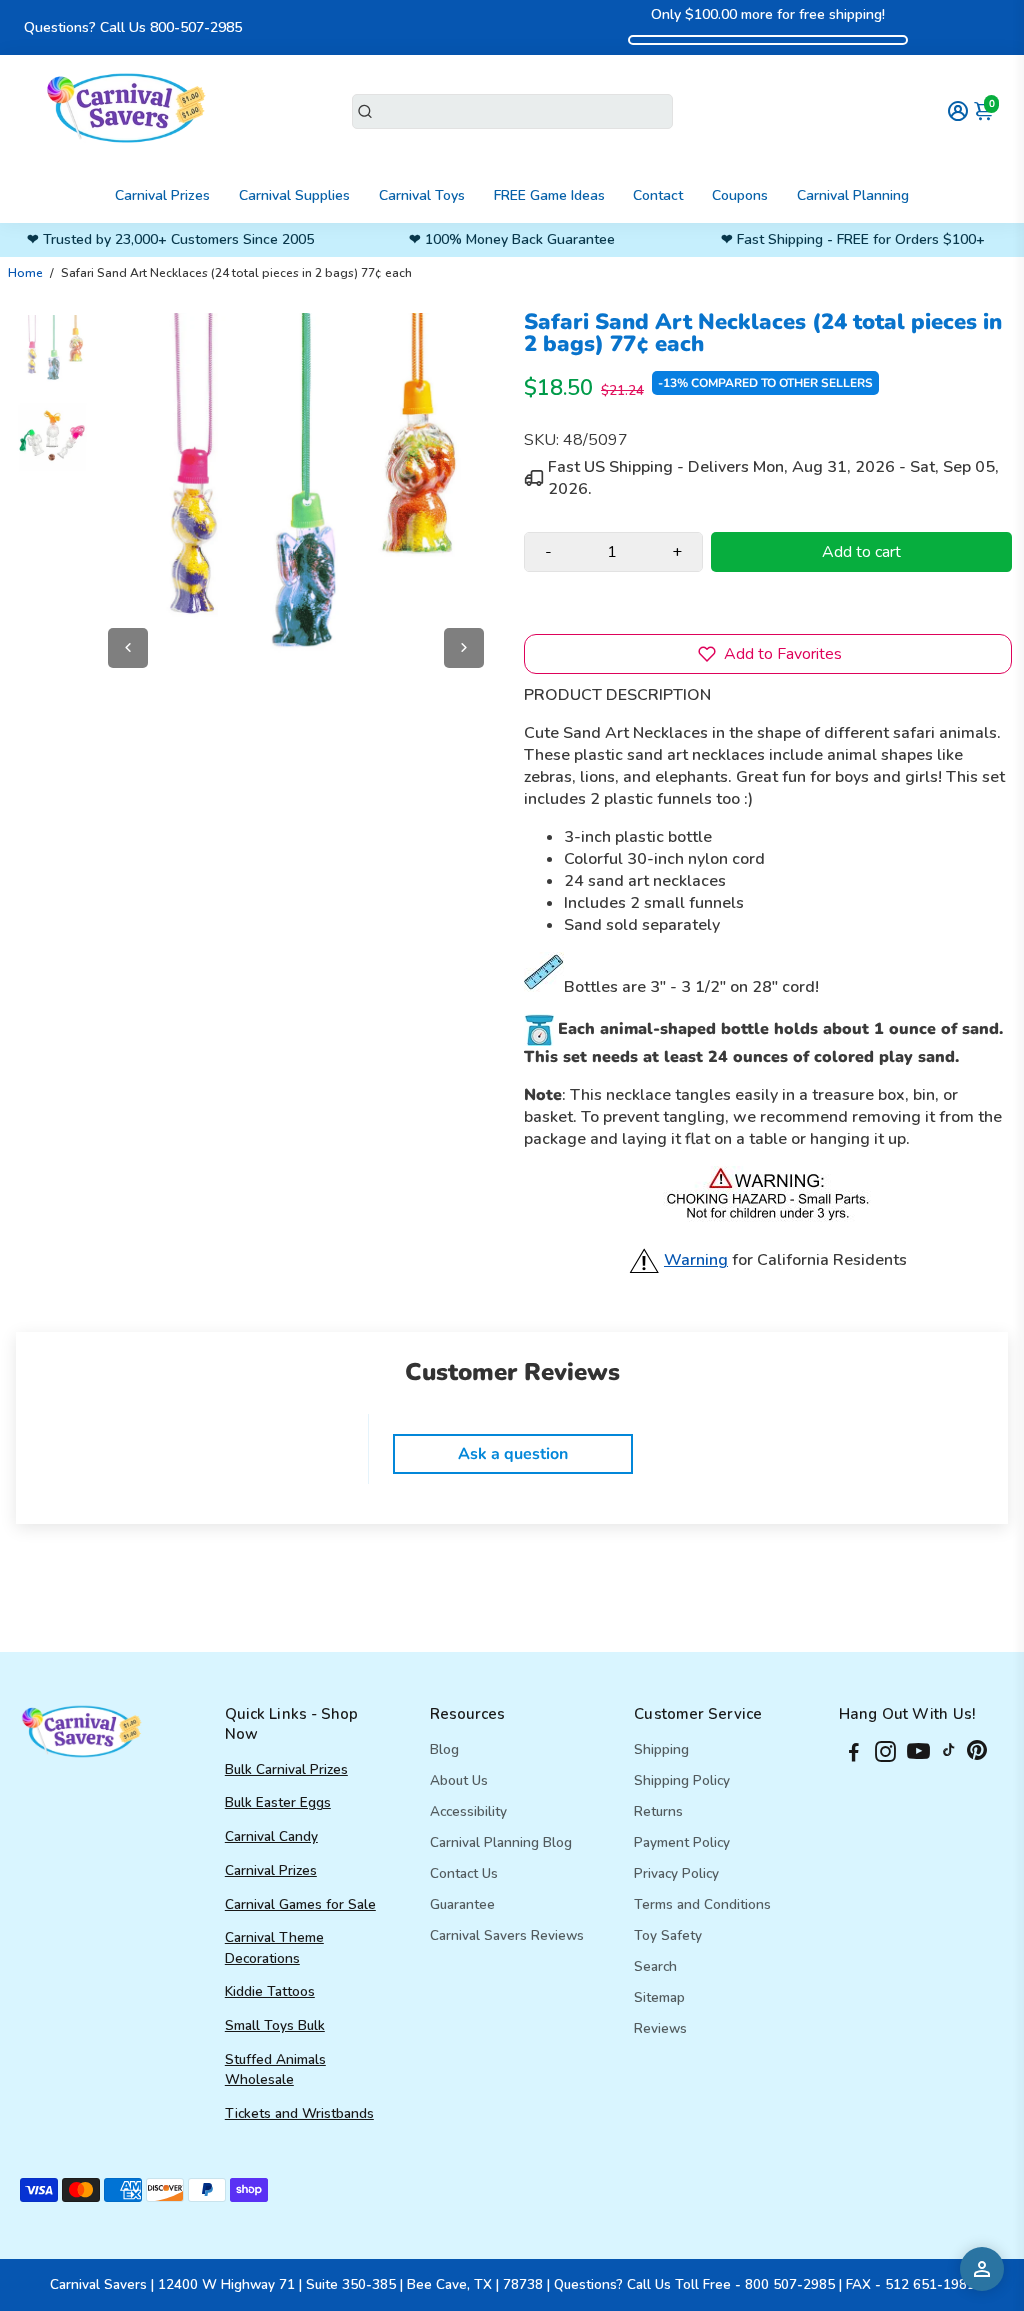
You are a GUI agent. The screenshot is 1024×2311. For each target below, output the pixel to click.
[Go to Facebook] (854, 1755)
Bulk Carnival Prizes (286, 1769)
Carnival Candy (271, 1836)
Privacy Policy (676, 1873)
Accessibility (468, 1811)
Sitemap (659, 1997)
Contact (658, 195)
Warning (696, 1260)
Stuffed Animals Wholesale (275, 2069)
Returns (658, 1811)
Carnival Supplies (294, 195)
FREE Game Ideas (549, 195)
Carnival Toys (422, 195)
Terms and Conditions (702, 1904)
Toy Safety (668, 1935)
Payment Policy (682, 1842)
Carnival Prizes (162, 195)
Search (655, 1966)
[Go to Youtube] (918, 1755)
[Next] (464, 648)
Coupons (740, 195)
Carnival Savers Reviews (507, 1935)
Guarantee (462, 1904)
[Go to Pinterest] (977, 1755)
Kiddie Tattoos (270, 1991)
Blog (444, 1749)
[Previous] (128, 648)
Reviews (660, 2028)
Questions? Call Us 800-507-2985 (133, 27)
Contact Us (464, 1873)
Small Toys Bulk (275, 2025)
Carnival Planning (853, 195)
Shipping (661, 1749)
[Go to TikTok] (949, 1755)
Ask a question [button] (513, 1454)
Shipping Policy (682, 1780)
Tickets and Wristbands (299, 2113)
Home (25, 273)
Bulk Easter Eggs (278, 1802)
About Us (459, 1780)
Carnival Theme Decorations (274, 1947)
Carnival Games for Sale (300, 1904)
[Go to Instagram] (885, 1755)
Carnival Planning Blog (501, 1842)
